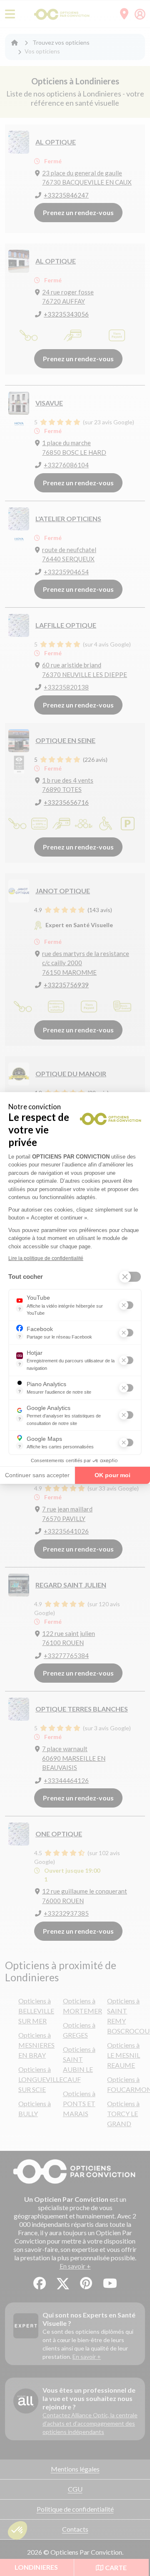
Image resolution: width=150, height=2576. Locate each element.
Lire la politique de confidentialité (46, 1258)
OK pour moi (112, 1475)
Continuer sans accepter (37, 1475)
